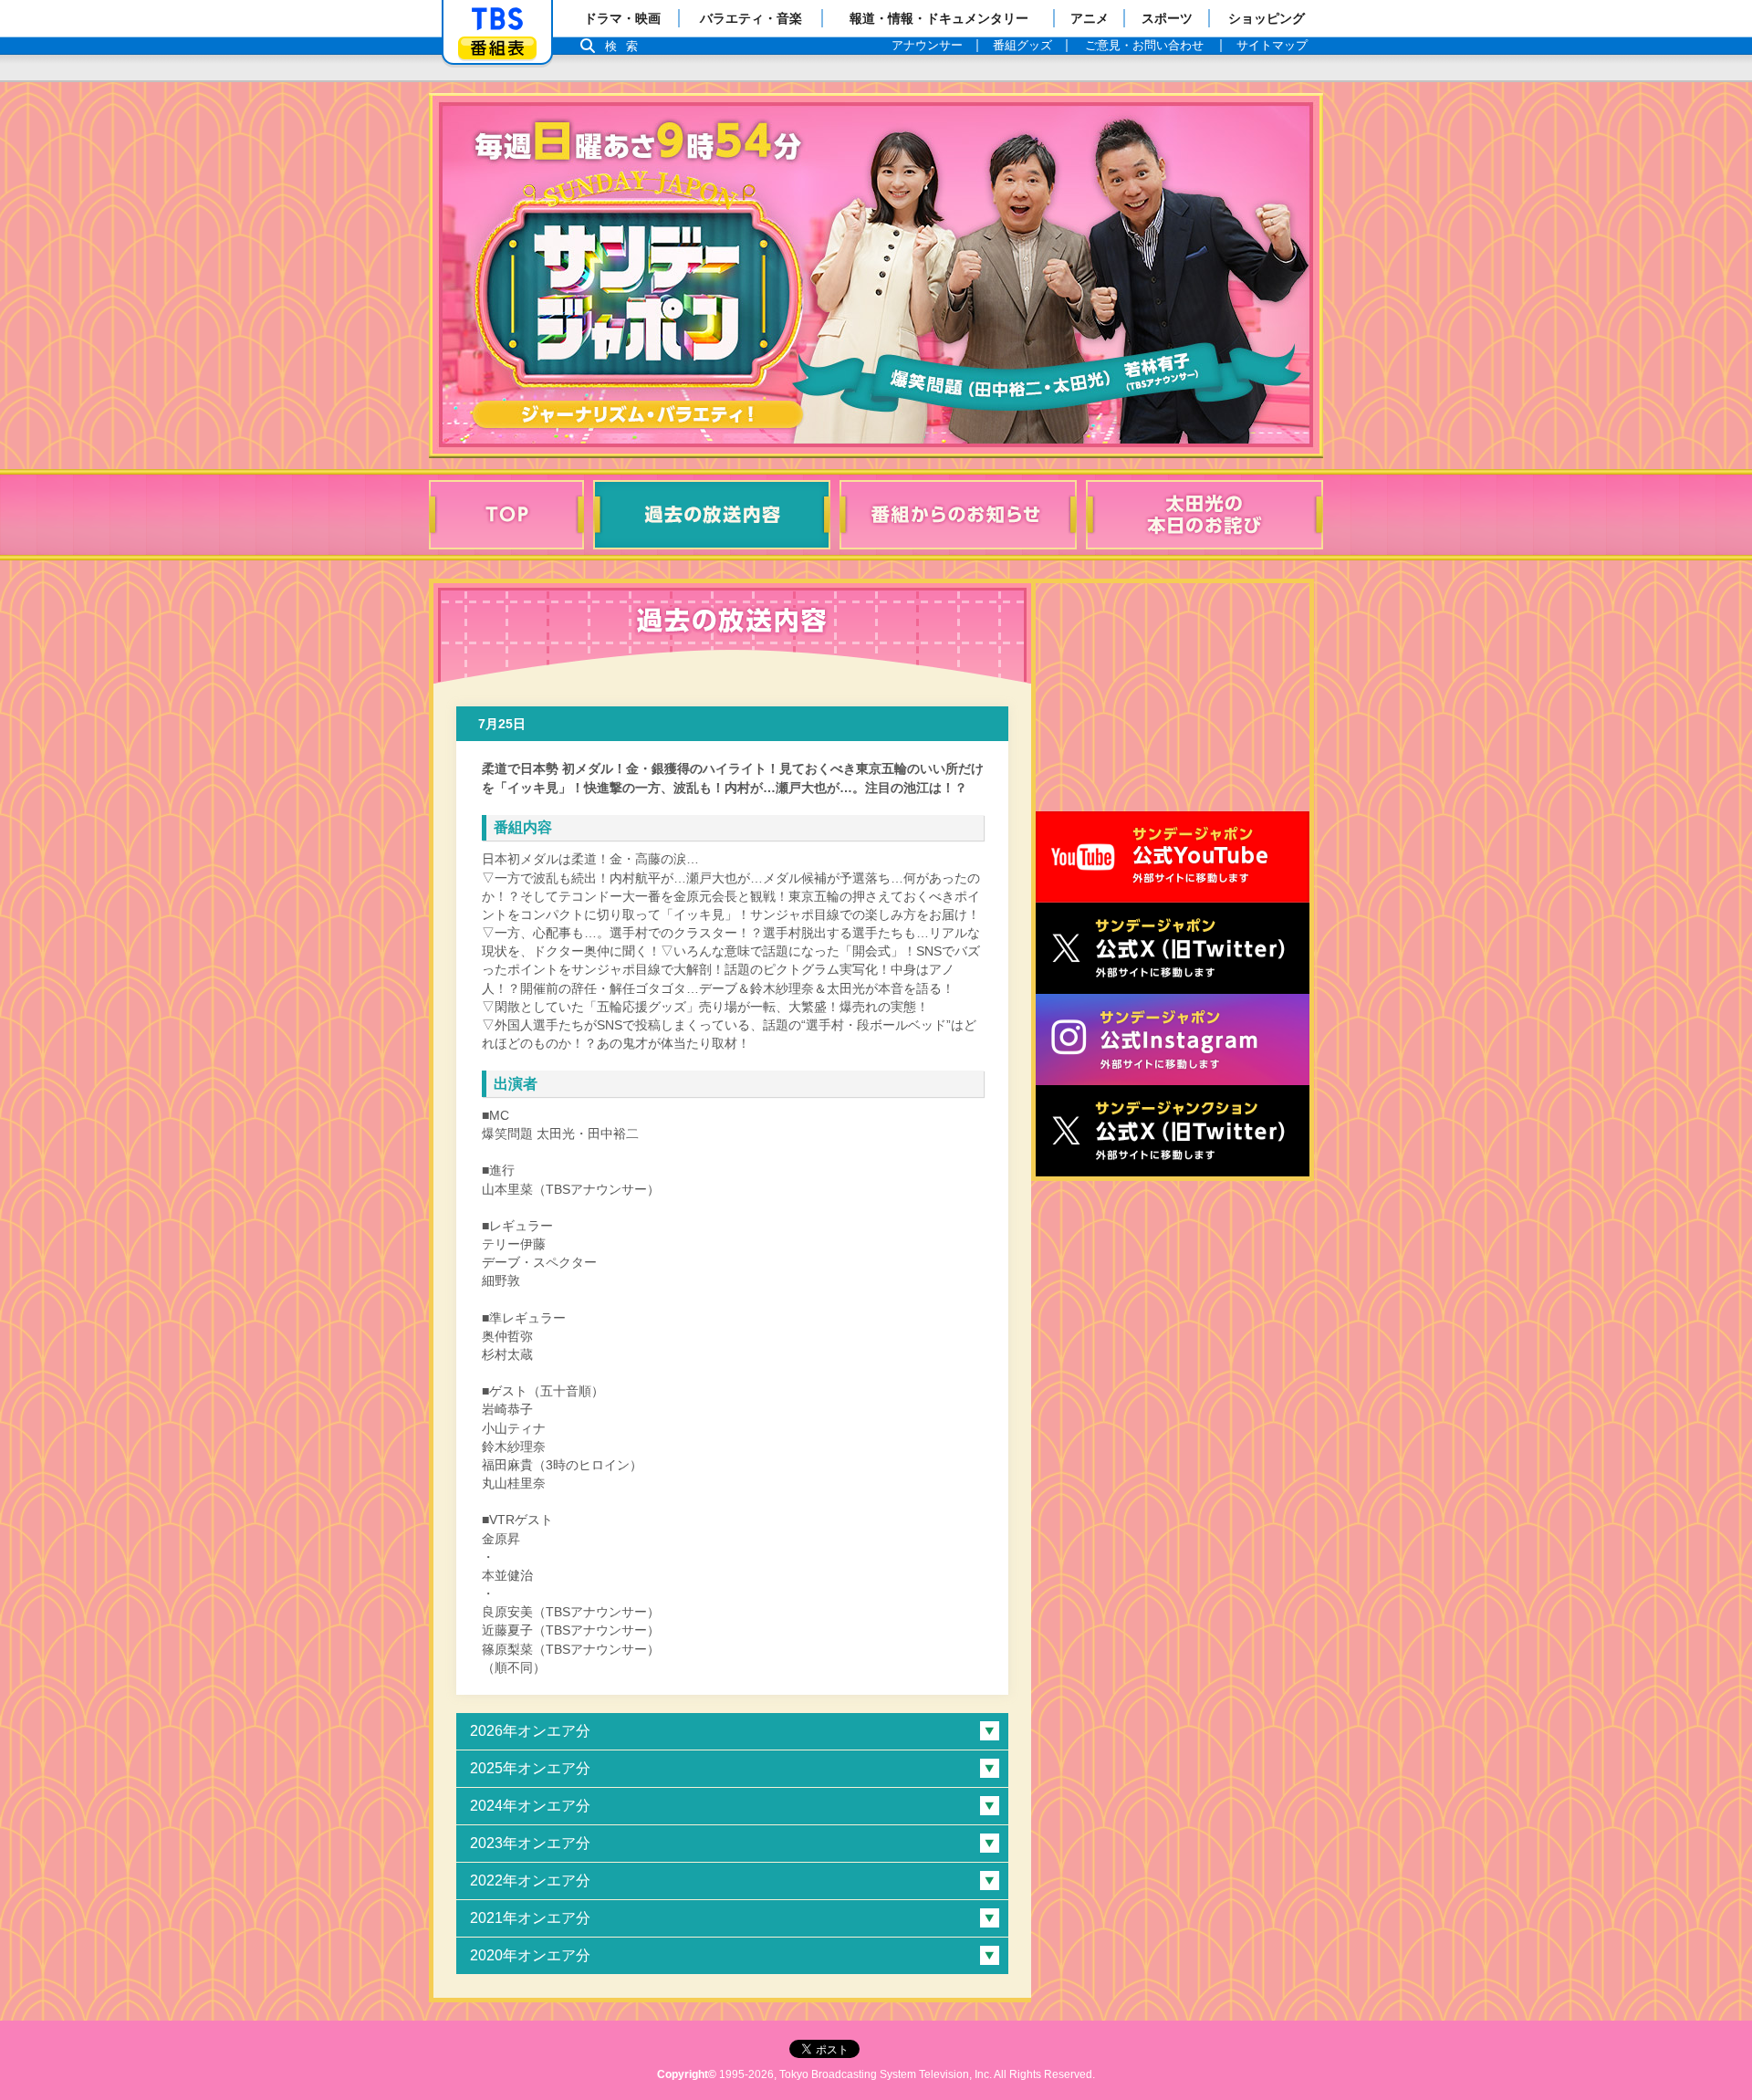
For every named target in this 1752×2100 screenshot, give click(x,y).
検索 (626, 46)
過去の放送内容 (712, 515)
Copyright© (687, 2074)
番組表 (497, 48)
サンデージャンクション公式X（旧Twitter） (1173, 1131)
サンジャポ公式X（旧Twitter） (1173, 948)
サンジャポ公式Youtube (1173, 857)
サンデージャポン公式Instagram (1173, 1040)
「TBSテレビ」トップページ (497, 19)
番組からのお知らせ (958, 515)
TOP (506, 515)
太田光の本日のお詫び (1204, 515)
